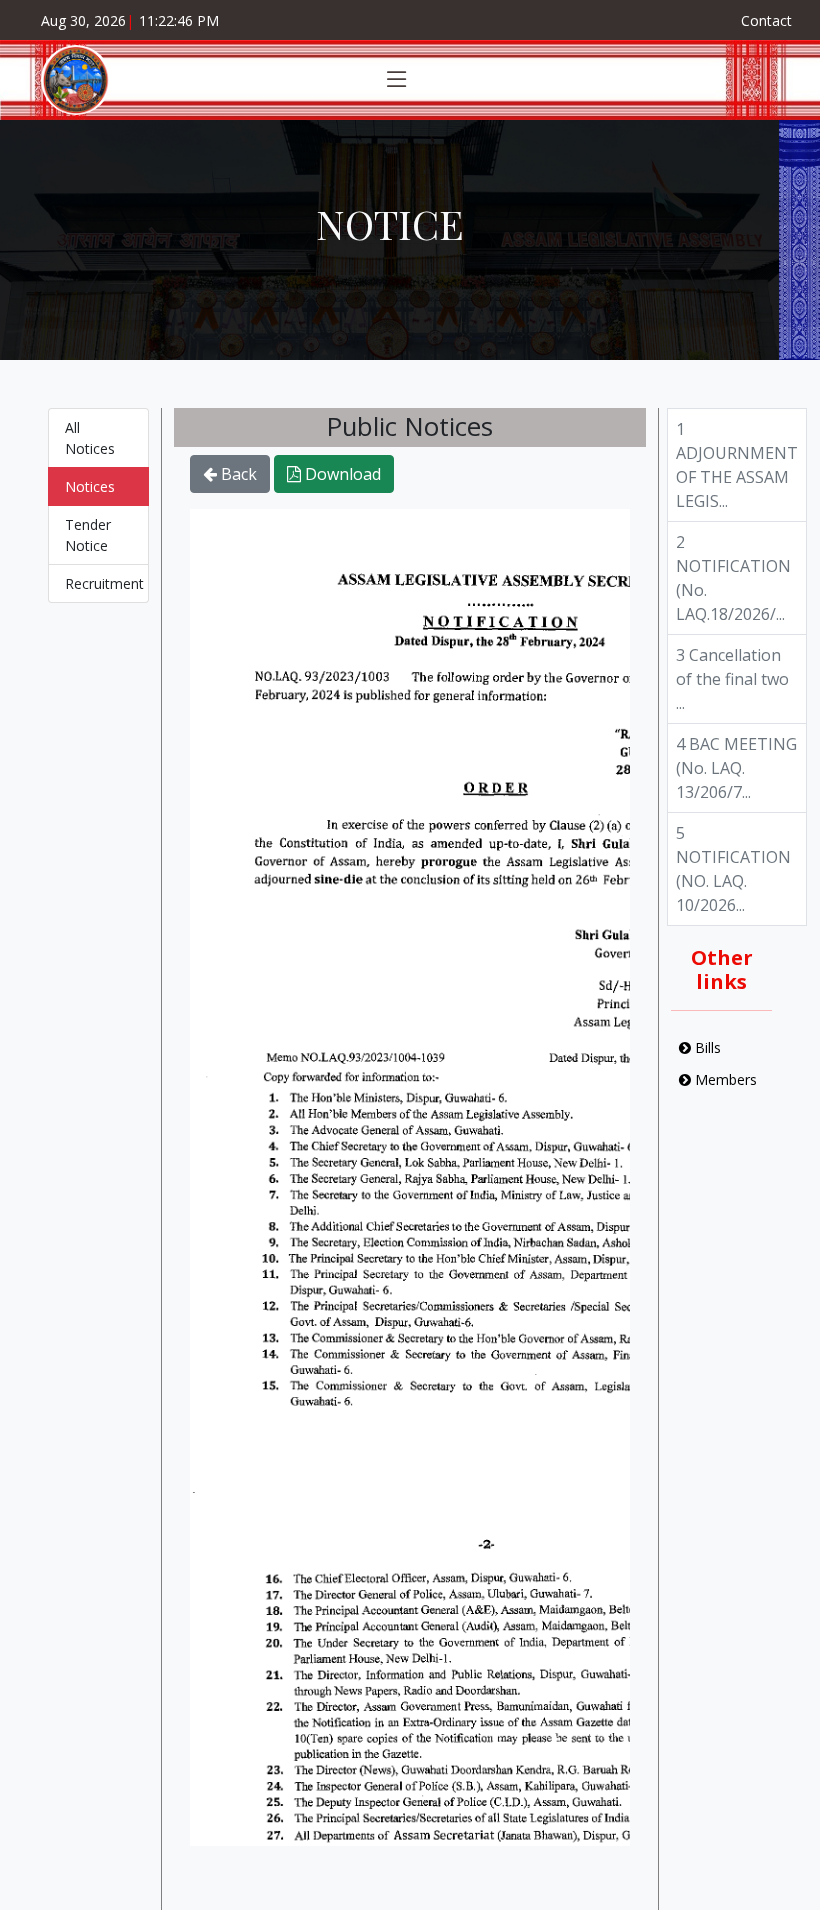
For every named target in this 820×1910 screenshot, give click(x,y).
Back (237, 474)
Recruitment (104, 583)
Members (724, 1079)
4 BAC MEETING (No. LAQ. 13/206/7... (736, 768)
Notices (90, 486)
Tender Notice (88, 535)
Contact (766, 20)
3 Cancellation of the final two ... (732, 679)
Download (341, 474)
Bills (706, 1047)
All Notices (90, 438)
